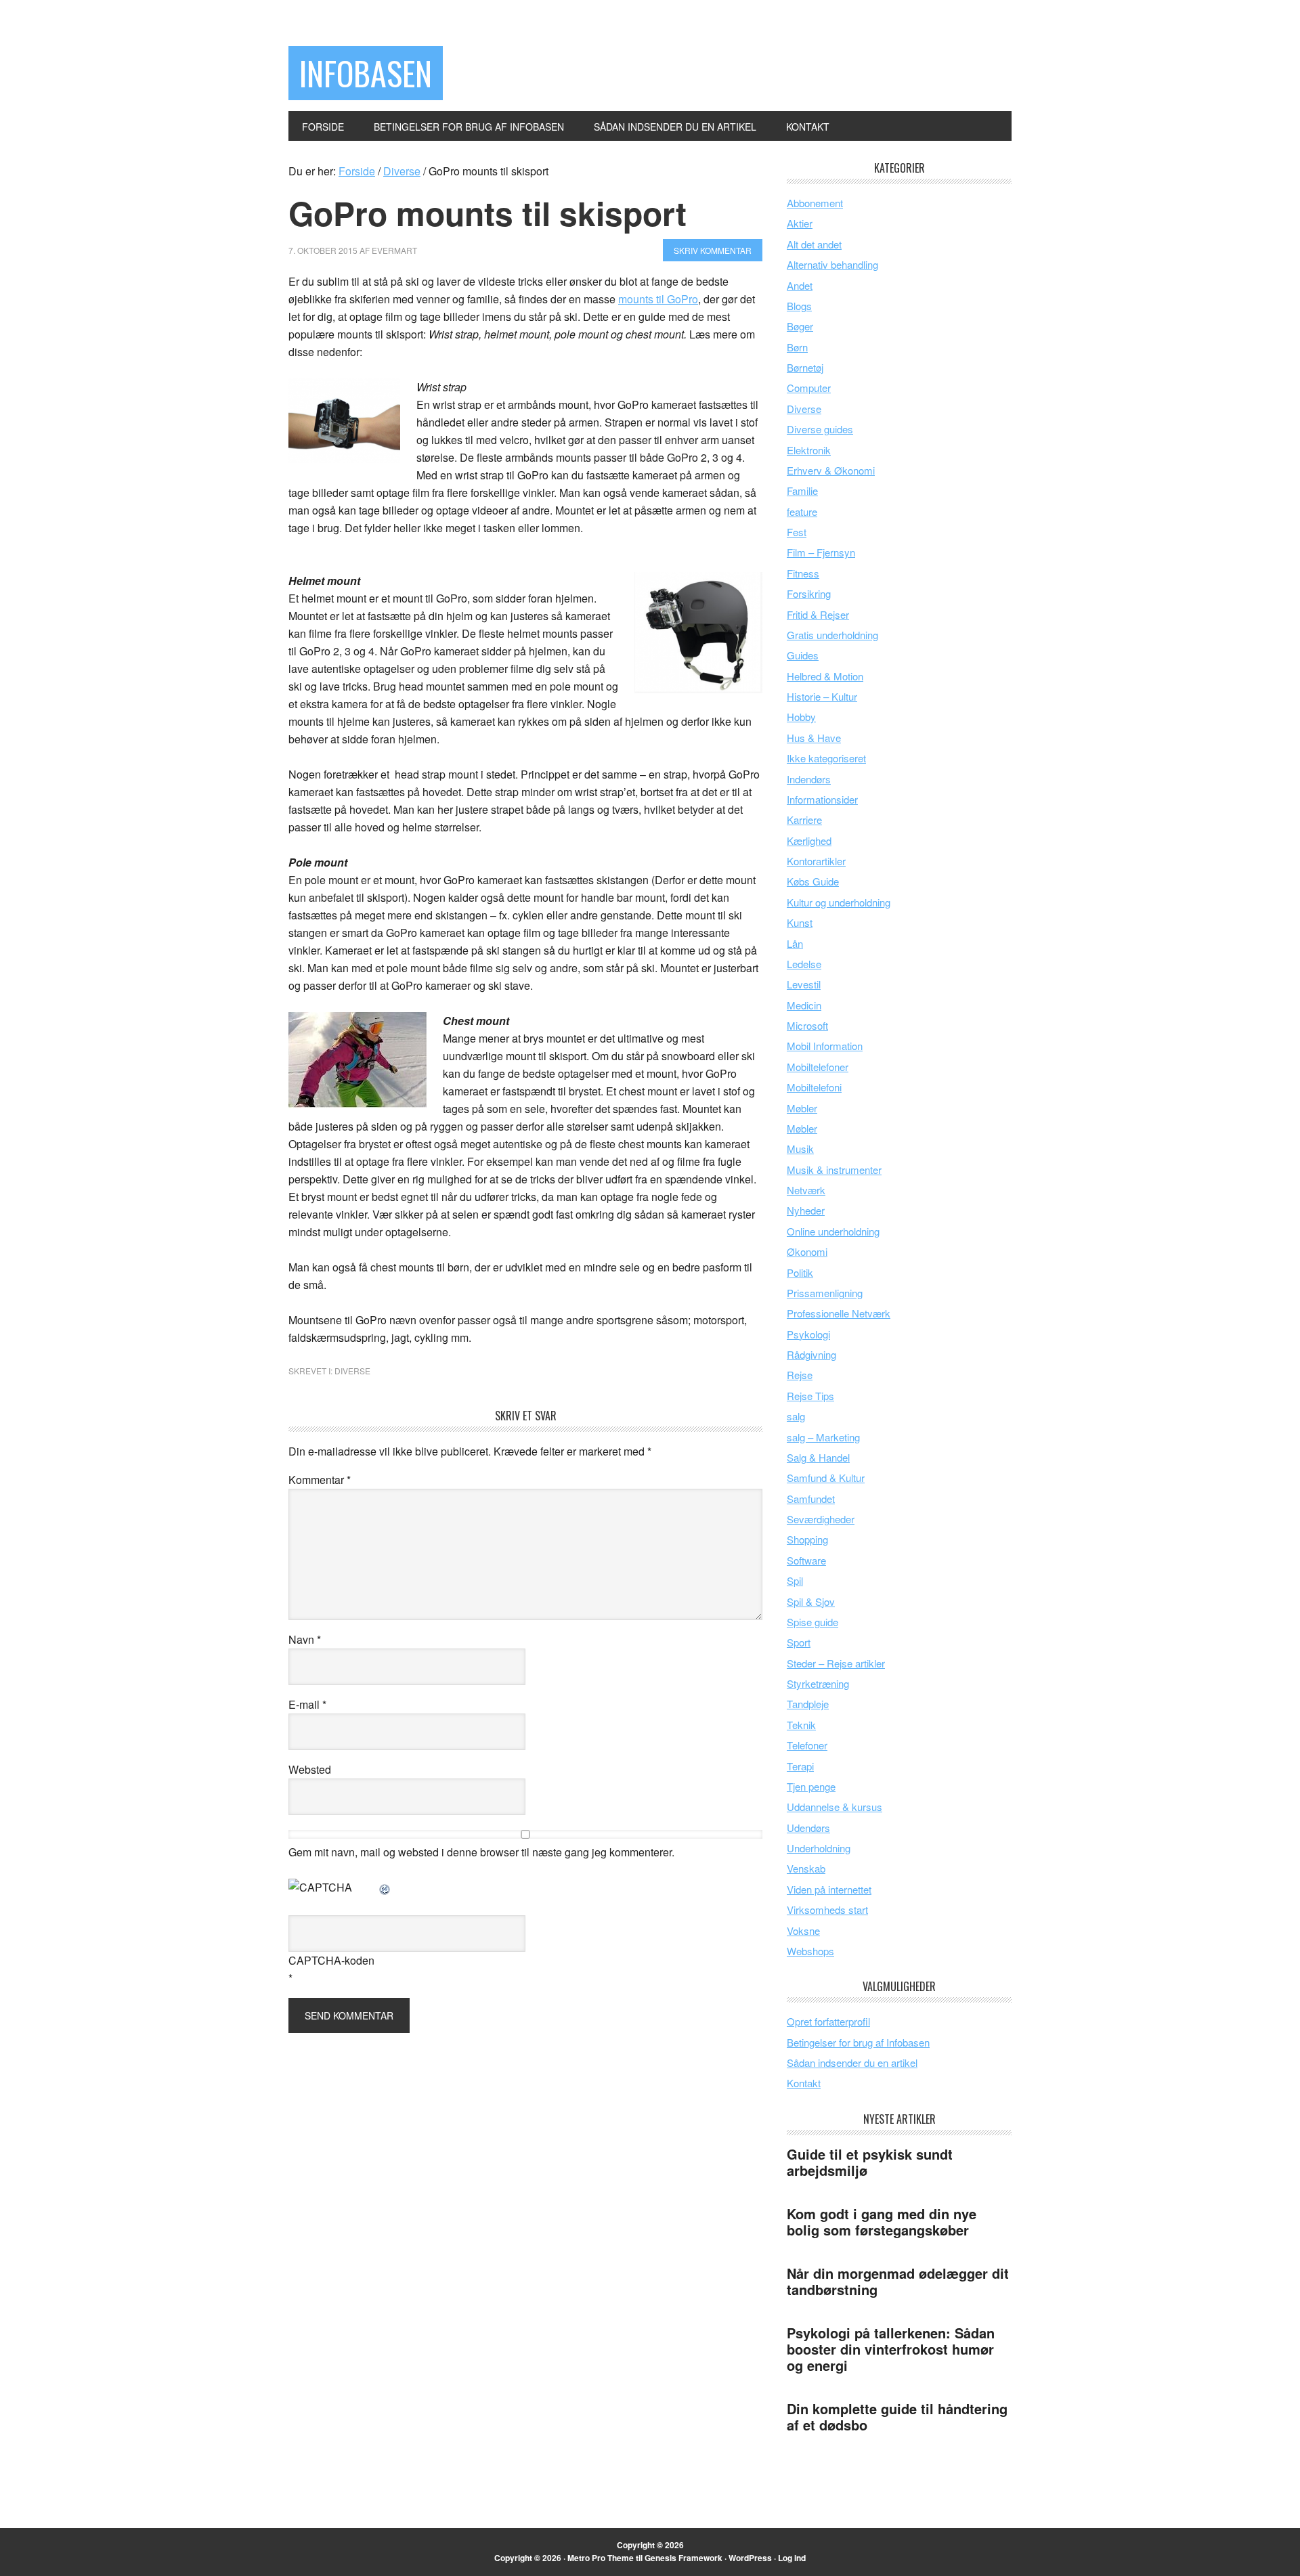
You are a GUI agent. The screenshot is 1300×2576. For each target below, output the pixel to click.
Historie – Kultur (822, 696)
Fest (797, 532)
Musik (800, 1149)
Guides (803, 655)
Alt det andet (814, 244)
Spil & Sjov (811, 1601)
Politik (800, 1272)
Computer (809, 388)
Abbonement (815, 203)
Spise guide (812, 1622)
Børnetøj (805, 367)
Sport (799, 1642)
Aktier (800, 223)
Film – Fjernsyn (821, 552)
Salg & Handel (818, 1457)
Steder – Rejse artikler (836, 1663)
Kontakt (804, 2083)
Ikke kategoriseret (826, 758)
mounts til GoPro (658, 299)
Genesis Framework (684, 2558)
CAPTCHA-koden (331, 1960)
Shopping (807, 1539)
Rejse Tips (810, 1396)
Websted (310, 1769)
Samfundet (811, 1499)
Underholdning (819, 1848)
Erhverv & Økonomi (831, 470)
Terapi (800, 1766)
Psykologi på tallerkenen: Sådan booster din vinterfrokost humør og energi (891, 2349)
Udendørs (808, 1828)
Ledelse (804, 964)
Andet (800, 285)
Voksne (803, 1930)
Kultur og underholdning (839, 902)
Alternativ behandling (832, 264)
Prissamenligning (825, 1293)
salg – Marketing (823, 1437)
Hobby (801, 717)
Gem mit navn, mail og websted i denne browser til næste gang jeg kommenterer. (481, 1852)
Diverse (352, 1371)
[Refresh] (385, 1887)
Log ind (792, 2558)
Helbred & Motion (825, 676)
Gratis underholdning (832, 635)
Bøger (800, 326)
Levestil (804, 984)
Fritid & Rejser (818, 614)
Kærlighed (809, 841)
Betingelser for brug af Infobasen (858, 2042)
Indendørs (809, 779)
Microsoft (807, 1025)
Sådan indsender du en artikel (852, 2062)
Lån (795, 943)
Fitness (803, 573)
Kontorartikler (816, 861)
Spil (795, 1580)
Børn (797, 347)
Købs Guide (813, 881)
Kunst (800, 922)
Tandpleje (808, 1704)
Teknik (801, 1725)
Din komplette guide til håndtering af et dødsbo (897, 2417)
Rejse (800, 1375)
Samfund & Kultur (826, 1478)
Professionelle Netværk (839, 1313)
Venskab (806, 1868)
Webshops (810, 1951)
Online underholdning (833, 1231)
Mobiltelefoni (814, 1087)
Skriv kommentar (713, 250)
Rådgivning (811, 1354)
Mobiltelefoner (818, 1067)
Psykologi (808, 1334)
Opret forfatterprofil (828, 2021)
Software (806, 1560)
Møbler (802, 1108)
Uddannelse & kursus (835, 1807)
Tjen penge (811, 1786)
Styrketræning (818, 1683)
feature (802, 511)
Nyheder (806, 1210)
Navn (305, 1639)
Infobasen (366, 73)
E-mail (307, 1704)
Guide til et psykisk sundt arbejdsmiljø (870, 2162)
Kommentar (320, 1480)
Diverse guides (820, 429)
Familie (802, 490)
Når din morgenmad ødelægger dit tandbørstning (898, 2281)
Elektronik (809, 450)
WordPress (750, 2558)
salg (796, 1416)
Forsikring (809, 593)
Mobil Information (825, 1046)
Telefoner (807, 1745)
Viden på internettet (829, 1889)
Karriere (804, 820)
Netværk (806, 1190)
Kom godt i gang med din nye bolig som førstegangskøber (882, 2222)
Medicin (804, 1005)
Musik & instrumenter (834, 1170)
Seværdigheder (821, 1519)
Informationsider (822, 799)
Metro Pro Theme (601, 2558)
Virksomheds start (827, 1909)
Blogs (799, 306)
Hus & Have (814, 738)
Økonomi (807, 1251)
